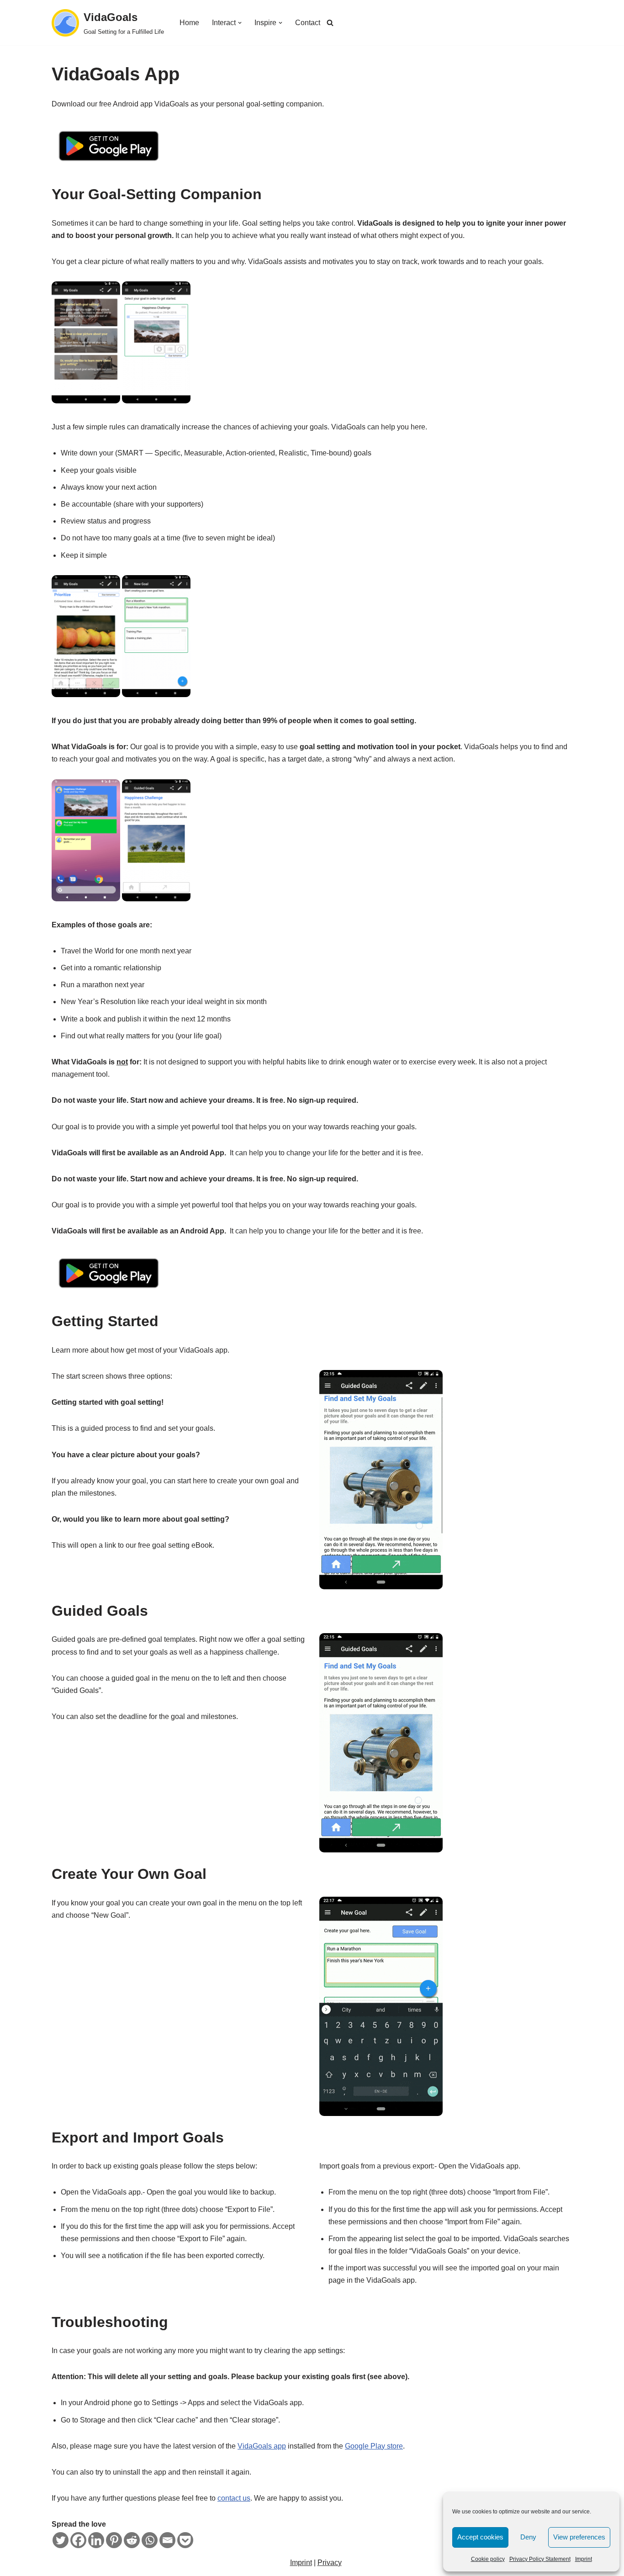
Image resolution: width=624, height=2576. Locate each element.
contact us (234, 2498)
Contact (308, 23)
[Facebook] (78, 2540)
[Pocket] (185, 2540)
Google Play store (374, 2446)
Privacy (330, 2563)
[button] (240, 23)
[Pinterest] (114, 2540)
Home (189, 23)
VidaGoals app (262, 2446)
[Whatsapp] (150, 2540)
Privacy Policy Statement (540, 2559)
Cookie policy (488, 2559)
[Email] (167, 2540)
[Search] (330, 23)
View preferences (579, 2537)
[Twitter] (61, 2540)
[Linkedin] (96, 2540)
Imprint (584, 2559)
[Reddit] (132, 2540)
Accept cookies (480, 2537)
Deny (528, 2537)
